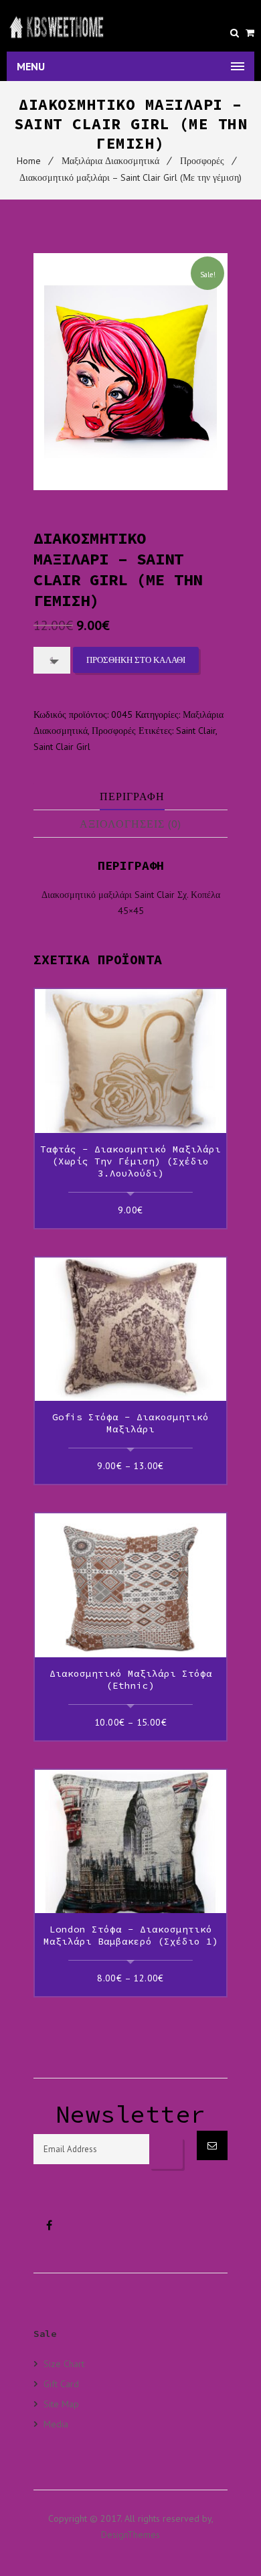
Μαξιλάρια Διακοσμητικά (110, 161)
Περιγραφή (132, 796)
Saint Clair (196, 731)
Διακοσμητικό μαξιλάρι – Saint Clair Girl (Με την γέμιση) (130, 177)
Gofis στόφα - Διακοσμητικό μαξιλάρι (130, 1423)
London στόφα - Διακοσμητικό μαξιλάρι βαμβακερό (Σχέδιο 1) (131, 1935)
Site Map (61, 2404)
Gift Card (61, 2383)
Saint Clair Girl (62, 747)
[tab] (132, 797)
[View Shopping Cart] (250, 33)
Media (56, 2424)
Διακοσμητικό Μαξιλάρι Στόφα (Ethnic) (131, 1679)
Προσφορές (202, 161)
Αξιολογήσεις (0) (130, 824)
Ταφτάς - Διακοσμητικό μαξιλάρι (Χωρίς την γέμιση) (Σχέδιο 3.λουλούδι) (130, 1161)
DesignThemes (130, 2534)
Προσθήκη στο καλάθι (136, 660)
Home (29, 161)
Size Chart (64, 2364)
